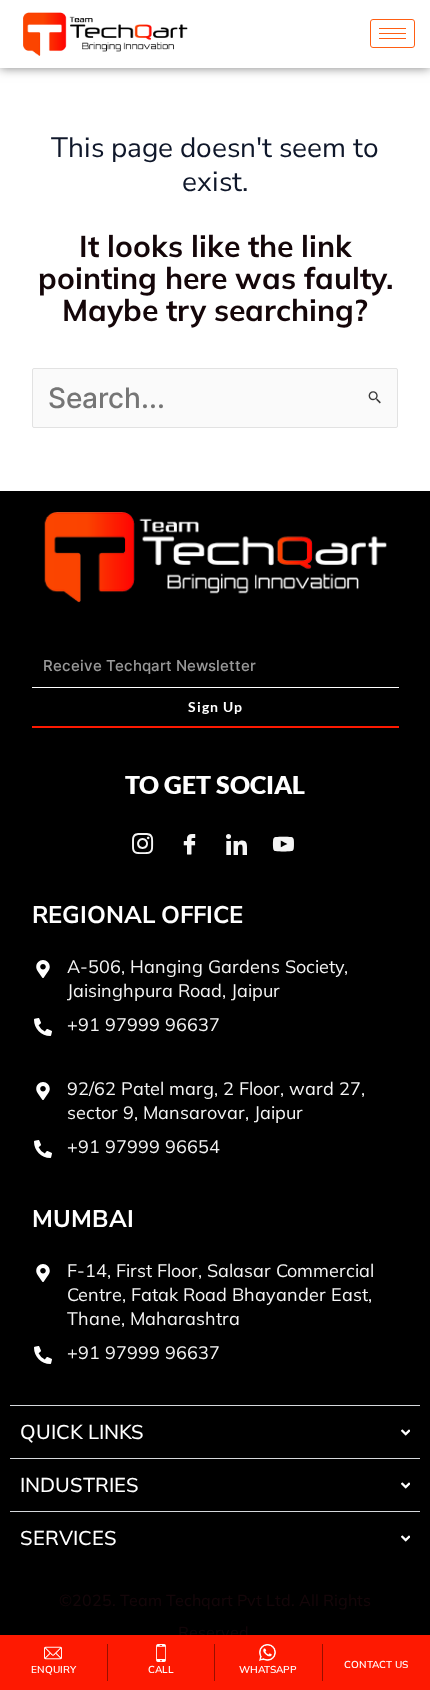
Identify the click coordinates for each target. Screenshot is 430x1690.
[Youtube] (283, 844)
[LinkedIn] (236, 844)
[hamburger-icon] (392, 33)
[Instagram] (142, 844)
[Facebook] (189, 844)
